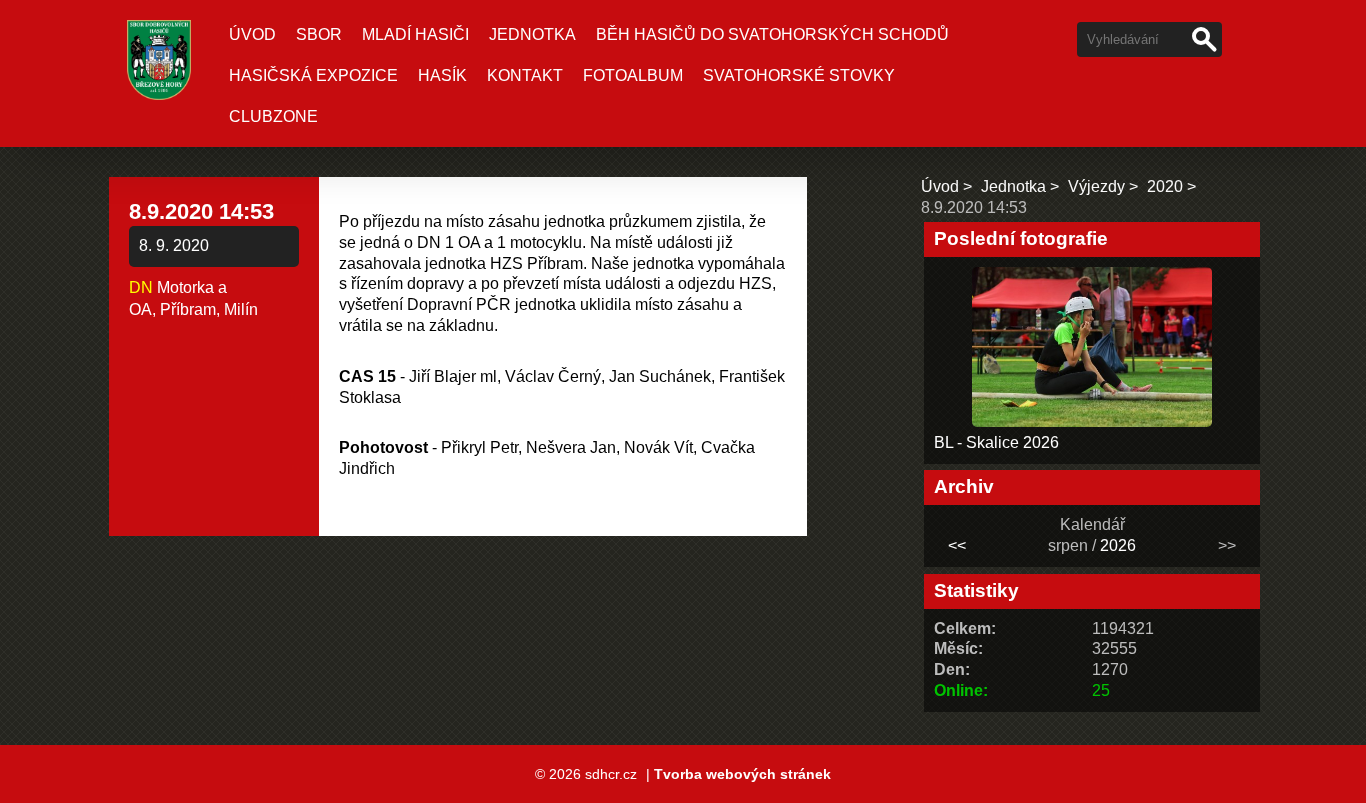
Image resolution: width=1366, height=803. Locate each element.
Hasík (442, 75)
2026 (1118, 545)
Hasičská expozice (313, 75)
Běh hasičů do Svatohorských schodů (772, 34)
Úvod (252, 34)
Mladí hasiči (415, 34)
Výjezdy (1096, 186)
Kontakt (525, 75)
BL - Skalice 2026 (996, 442)
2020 (1165, 186)
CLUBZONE (273, 116)
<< (957, 545)
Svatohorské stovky (799, 75)
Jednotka (532, 34)
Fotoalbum (633, 75)
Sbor (319, 34)
